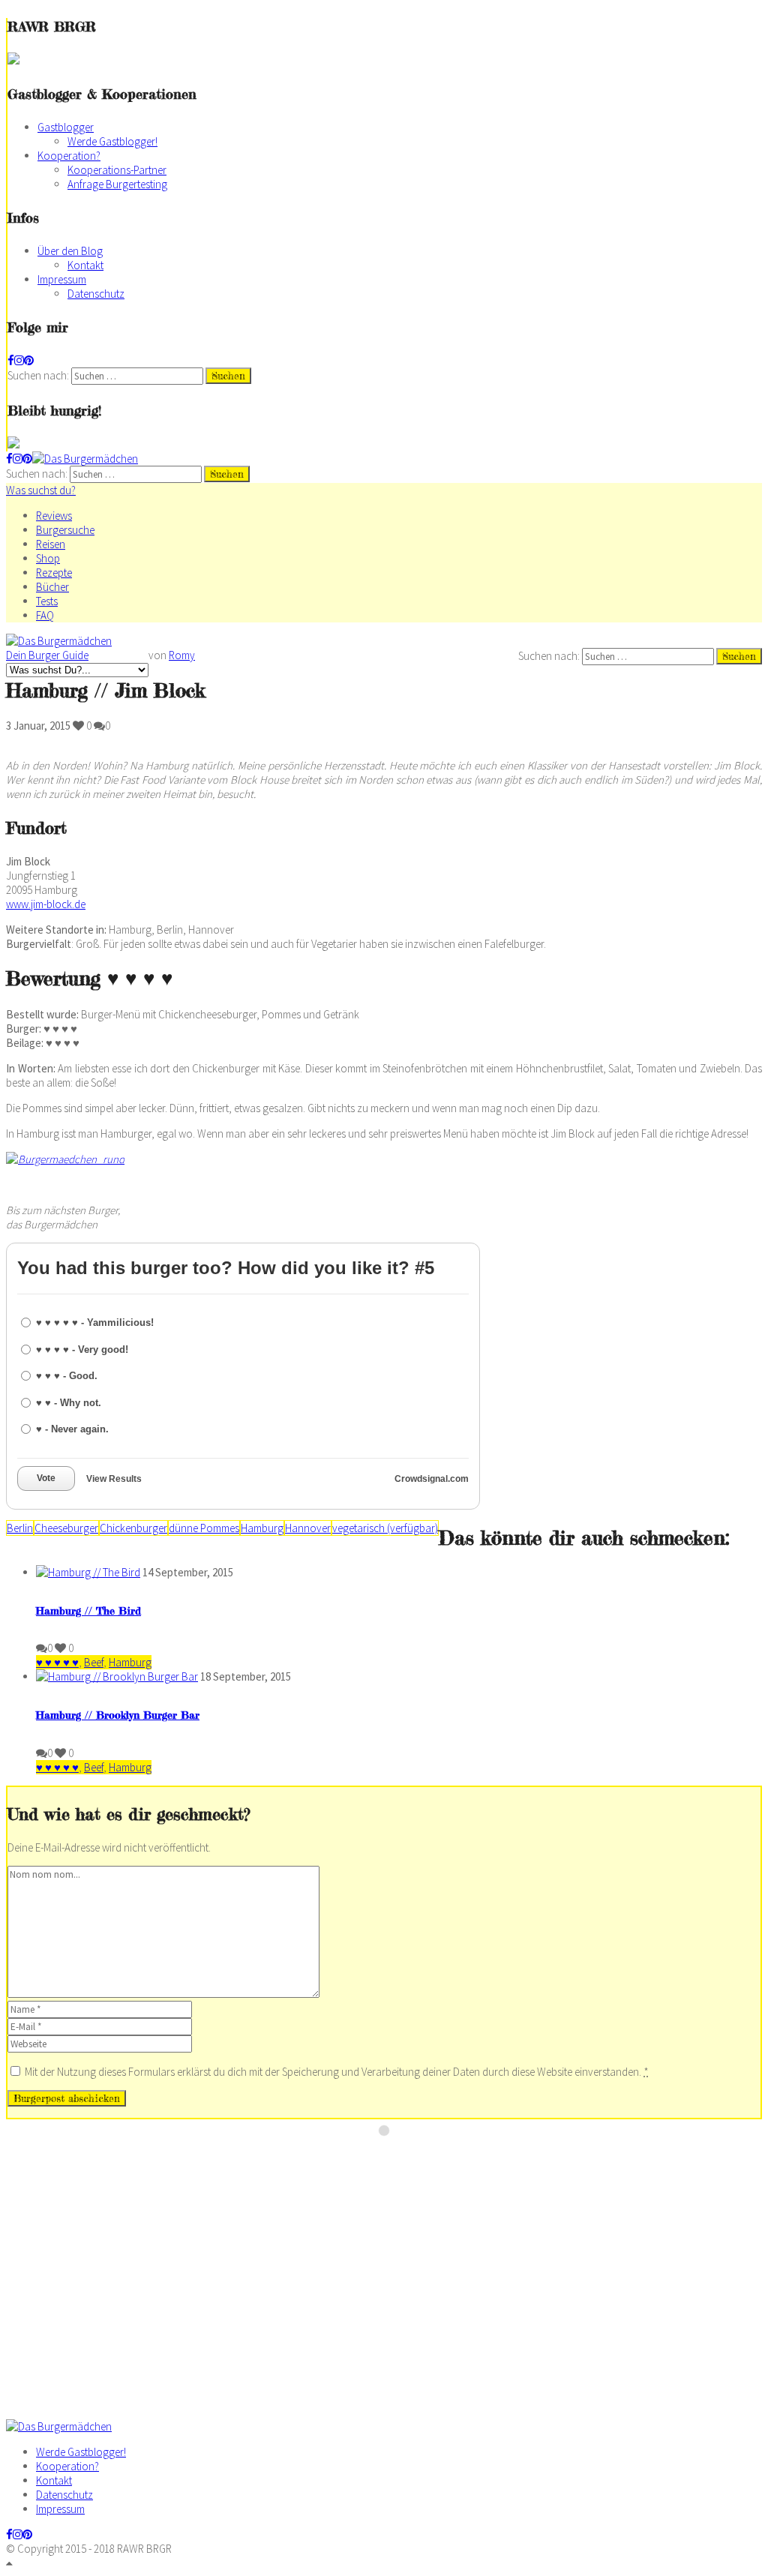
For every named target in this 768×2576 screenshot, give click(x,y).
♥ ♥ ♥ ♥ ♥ (57, 1662)
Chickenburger (133, 1528)
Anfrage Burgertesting (117, 184)
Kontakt (85, 265)
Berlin (20, 1528)
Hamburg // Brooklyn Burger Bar (118, 1715)
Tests (47, 601)
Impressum (62, 279)
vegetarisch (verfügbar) (385, 1528)
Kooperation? (69, 156)
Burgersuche (65, 530)
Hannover (308, 1528)
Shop (48, 558)
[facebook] (11, 360)
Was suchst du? (41, 490)
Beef (94, 1662)
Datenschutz (96, 294)
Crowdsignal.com (432, 1479)
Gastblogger (66, 127)
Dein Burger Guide (47, 655)
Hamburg (262, 1528)
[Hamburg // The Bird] (88, 1572)
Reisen (51, 544)
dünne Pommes (204, 1528)
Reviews (54, 516)
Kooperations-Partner (117, 170)
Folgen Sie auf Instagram (394, 2158)
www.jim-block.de (46, 904)
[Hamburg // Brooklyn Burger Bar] (117, 1676)
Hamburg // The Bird (88, 1610)
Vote (46, 1478)
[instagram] (19, 360)
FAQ (45, 615)
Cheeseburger (66, 1528)
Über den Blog (70, 251)
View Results (114, 1479)
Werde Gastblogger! (112, 141)
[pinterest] (29, 360)
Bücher (52, 587)
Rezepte (54, 573)
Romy (182, 655)
